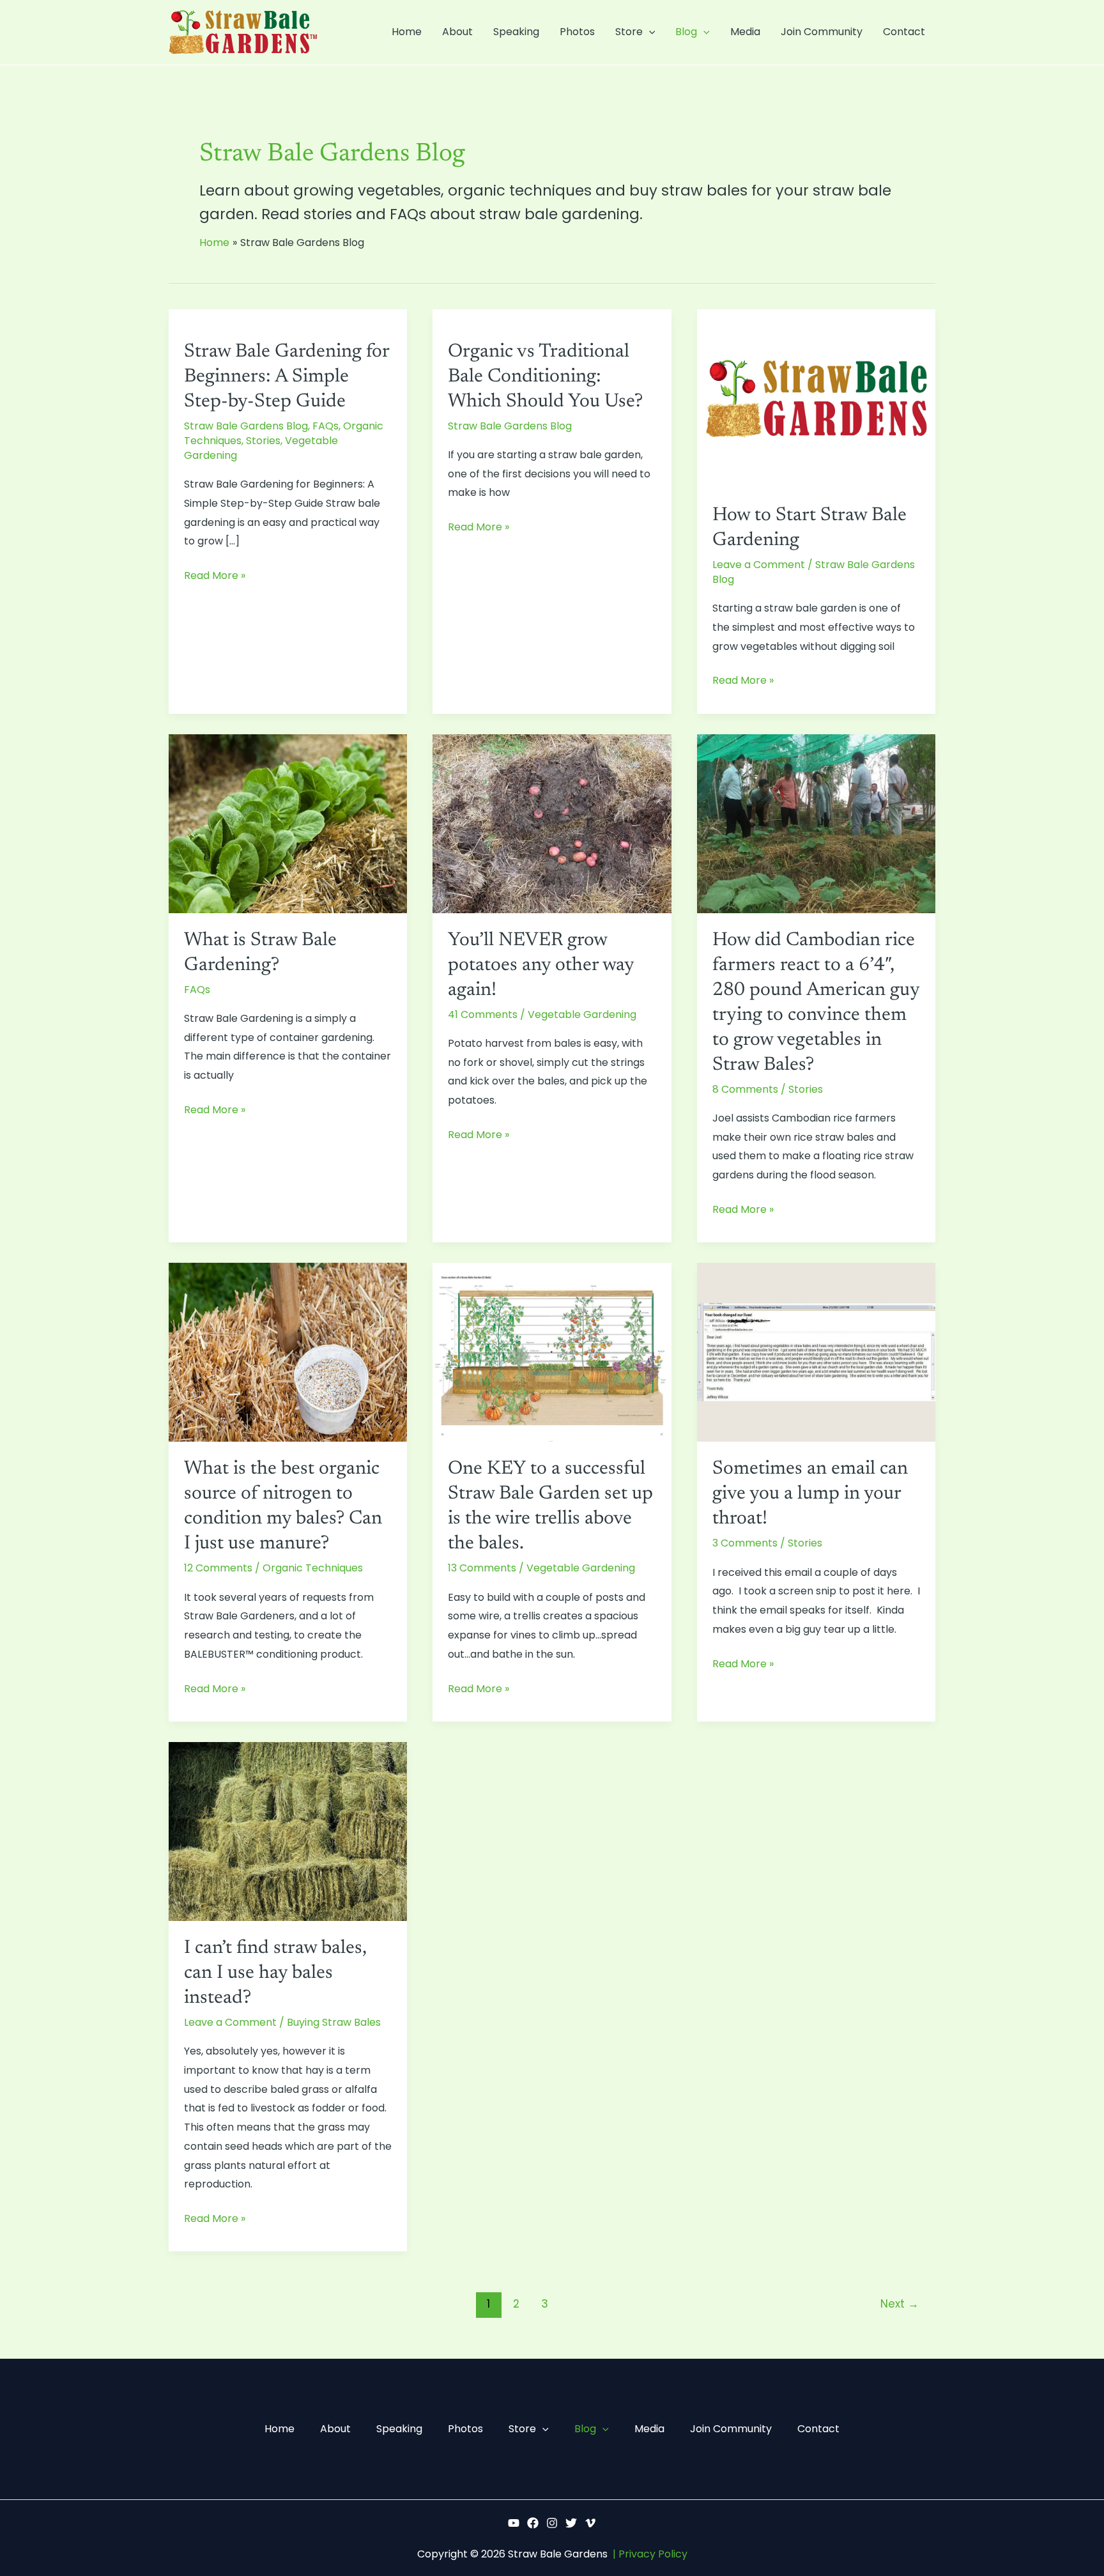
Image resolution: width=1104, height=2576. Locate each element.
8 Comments (745, 1089)
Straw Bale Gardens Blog (246, 426)
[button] (649, 32)
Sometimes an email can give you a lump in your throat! (810, 1494)
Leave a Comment (759, 565)
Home (407, 32)
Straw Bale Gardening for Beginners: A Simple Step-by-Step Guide (287, 377)
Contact (904, 32)
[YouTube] (514, 2523)
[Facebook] (533, 2523)
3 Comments (745, 1543)
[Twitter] (571, 2523)
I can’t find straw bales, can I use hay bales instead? (275, 1973)
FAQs (326, 426)
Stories (263, 441)
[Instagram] (552, 2523)
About (457, 32)
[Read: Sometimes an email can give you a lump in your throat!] (816, 1352)
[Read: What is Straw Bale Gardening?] (288, 823)
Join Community (822, 32)
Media (745, 32)
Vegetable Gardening (582, 1014)
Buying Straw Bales (334, 2022)
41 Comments (483, 1014)
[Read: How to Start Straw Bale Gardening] (816, 398)
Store (629, 32)
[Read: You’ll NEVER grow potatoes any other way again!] (552, 823)
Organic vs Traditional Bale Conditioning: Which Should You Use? (545, 377)
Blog (686, 32)
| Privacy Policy (650, 2554)
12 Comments (218, 1568)
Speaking (516, 32)
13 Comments (482, 1568)
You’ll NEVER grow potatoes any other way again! (541, 966)
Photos (577, 32)
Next (900, 2304)
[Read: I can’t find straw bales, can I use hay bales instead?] (288, 1831)
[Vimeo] (590, 2523)
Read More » (215, 575)
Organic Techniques (313, 1568)
